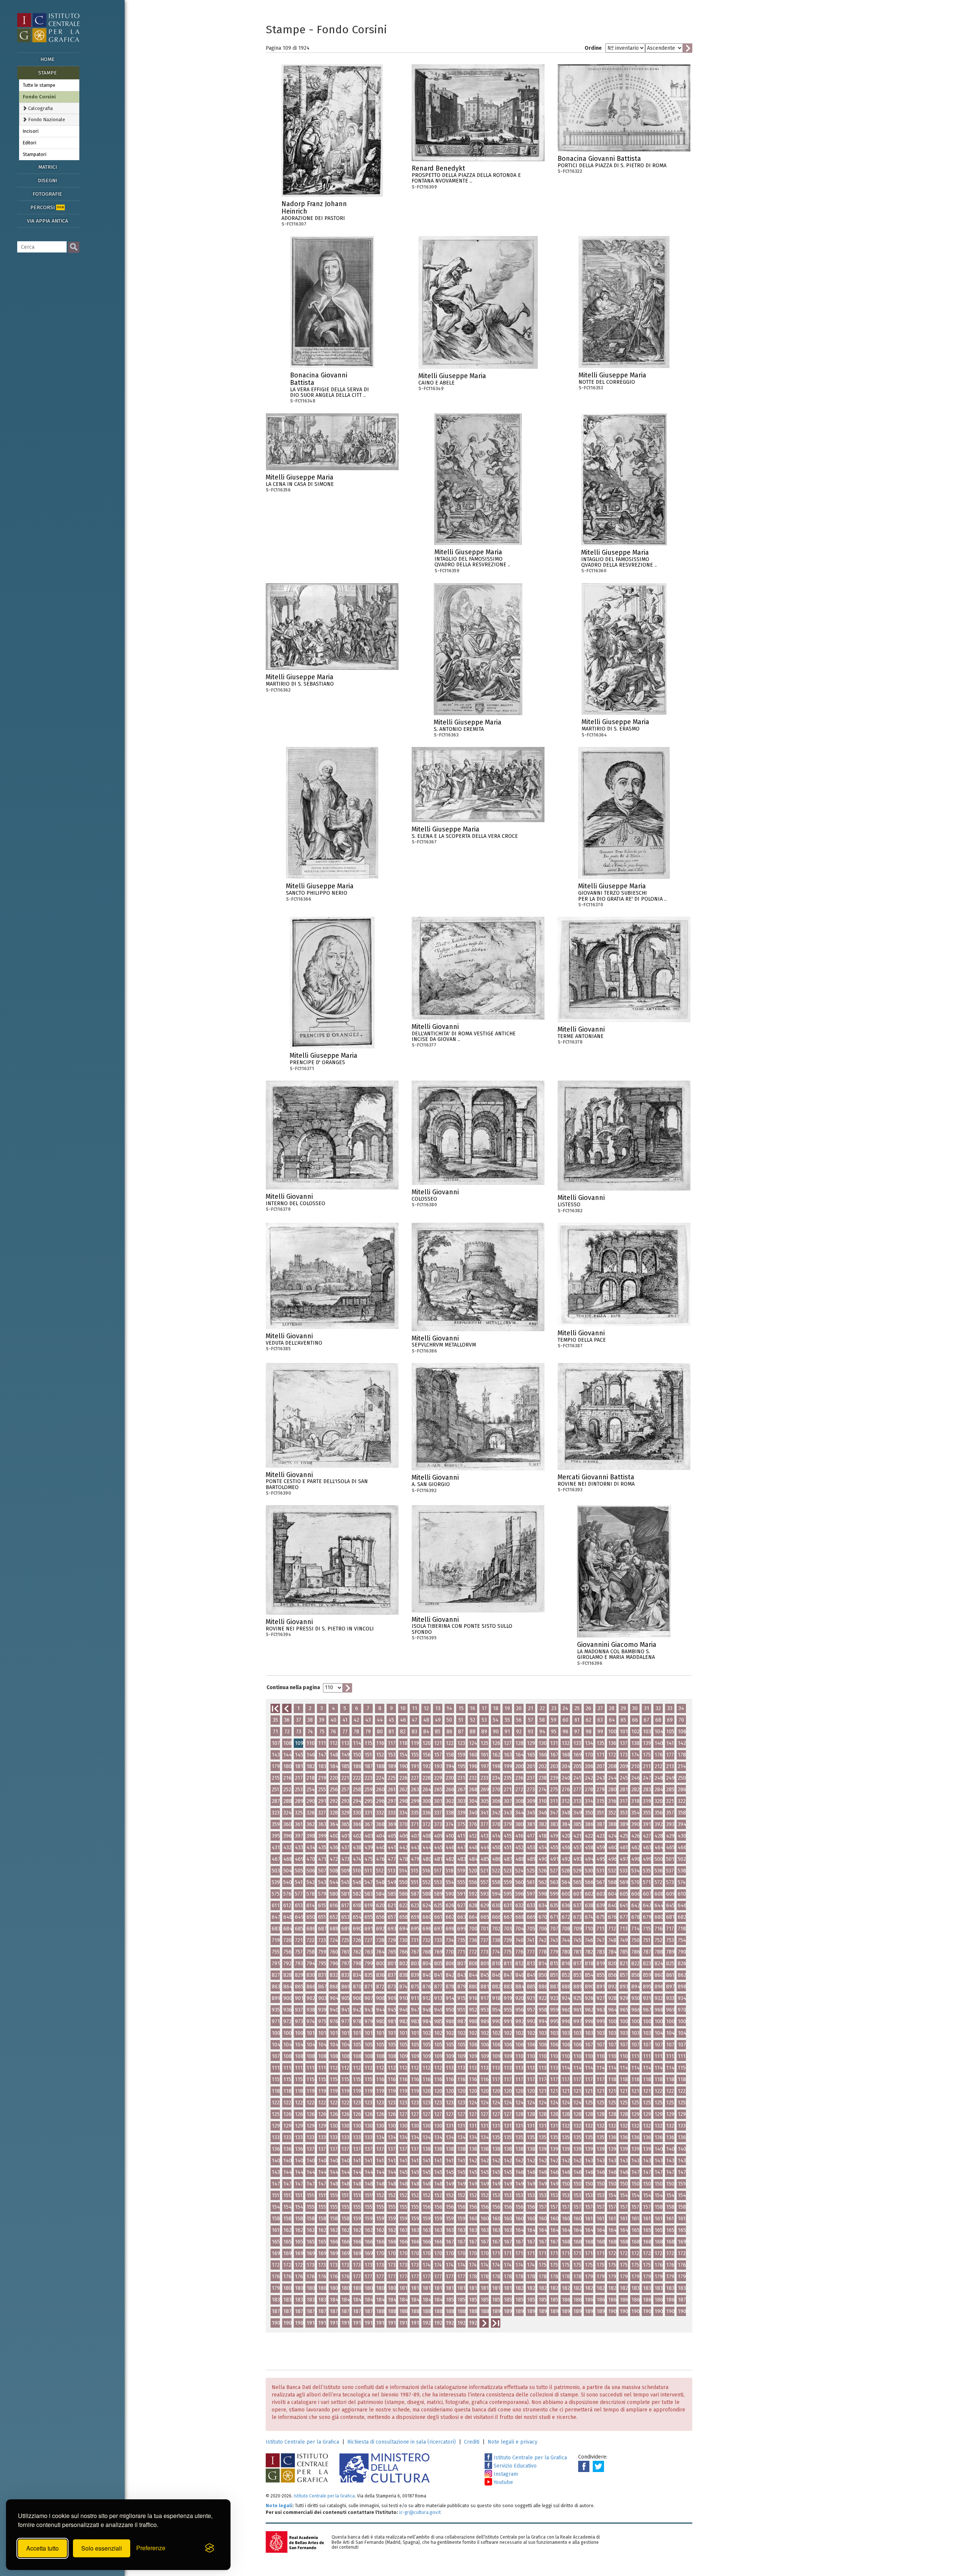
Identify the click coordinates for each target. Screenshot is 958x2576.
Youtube (503, 2482)
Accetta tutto (42, 2548)
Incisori (31, 131)
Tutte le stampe (39, 85)
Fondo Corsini (39, 97)
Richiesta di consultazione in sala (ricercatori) (402, 2442)
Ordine (593, 48)
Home (48, 59)
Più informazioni (377, 206)
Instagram (505, 2474)
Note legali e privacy (512, 2442)
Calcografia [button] (40, 108)
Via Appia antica (48, 221)
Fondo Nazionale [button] (46, 120)
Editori (30, 143)
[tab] (49, 108)
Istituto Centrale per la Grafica (302, 2442)
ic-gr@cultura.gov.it (420, 2512)
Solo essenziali (102, 2548)
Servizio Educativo (514, 2466)
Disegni (47, 180)
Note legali (279, 2505)
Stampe (48, 73)
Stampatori (35, 154)
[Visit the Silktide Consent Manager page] (210, 2548)
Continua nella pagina (293, 1687)
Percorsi (47, 207)
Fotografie (47, 194)
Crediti (472, 2442)
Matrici (48, 167)
